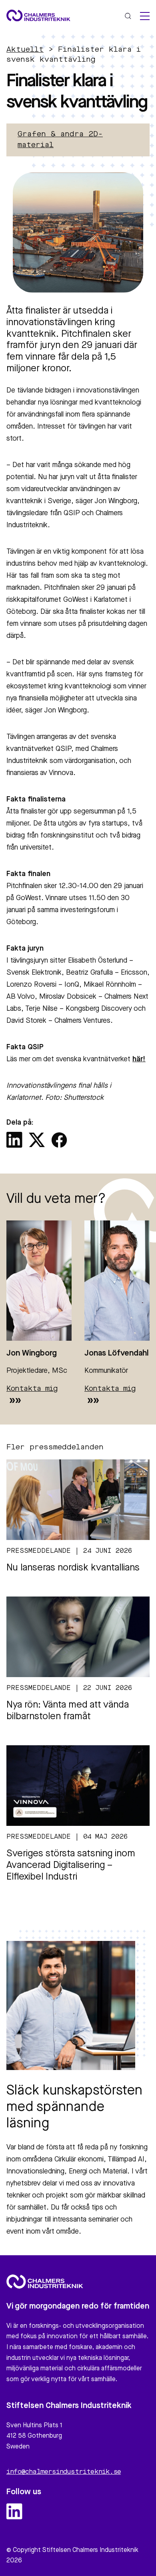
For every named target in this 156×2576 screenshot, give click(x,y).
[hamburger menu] (145, 16)
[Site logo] (38, 15)
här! (139, 1059)
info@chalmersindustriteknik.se (64, 2472)
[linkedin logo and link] (14, 2511)
